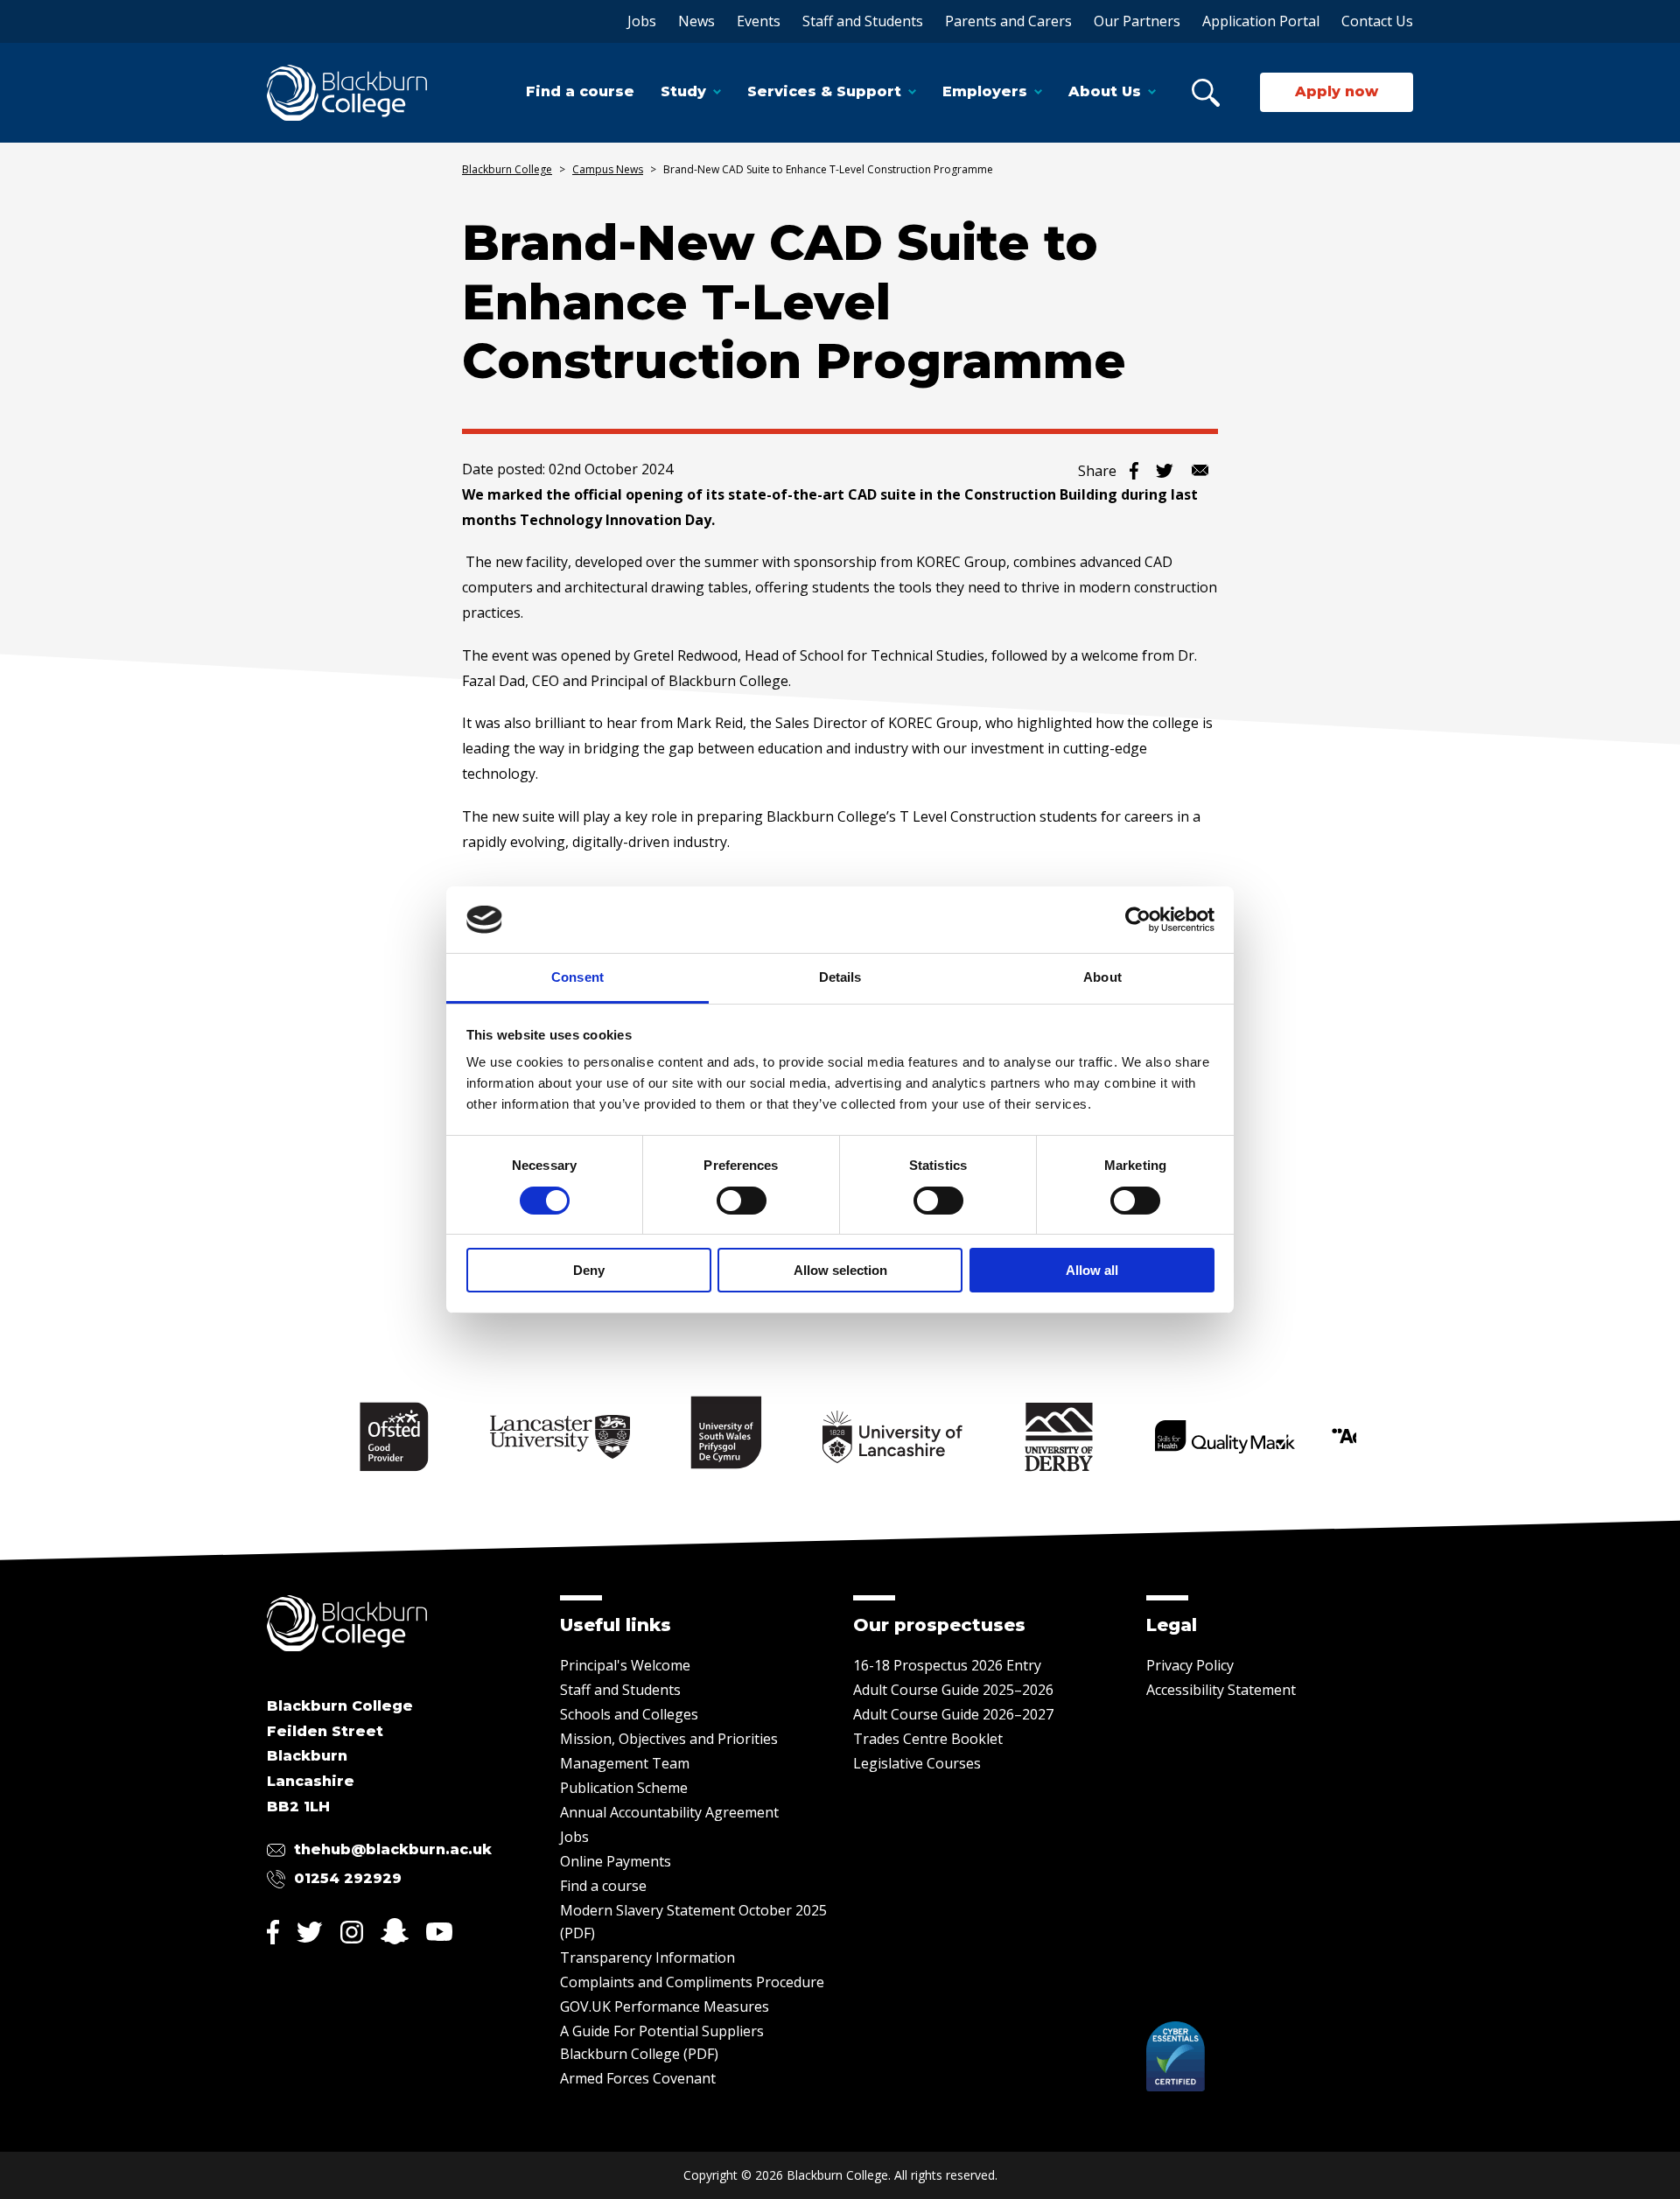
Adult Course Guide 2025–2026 (953, 1690)
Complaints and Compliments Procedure (692, 1982)
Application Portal (1261, 21)
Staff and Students (863, 21)
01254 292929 (348, 1878)
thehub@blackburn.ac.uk (393, 1849)
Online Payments (616, 1861)
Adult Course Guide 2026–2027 (953, 1714)
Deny (589, 1270)
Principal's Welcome (625, 1665)
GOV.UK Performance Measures (665, 2006)
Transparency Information (647, 1957)
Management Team (625, 1763)
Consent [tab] (577, 977)
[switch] (742, 1201)
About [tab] (1102, 977)
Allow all (1092, 1270)
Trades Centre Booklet (928, 1739)
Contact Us (1377, 21)
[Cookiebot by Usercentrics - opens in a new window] (1138, 920)
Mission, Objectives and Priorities (669, 1739)
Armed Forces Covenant (638, 2078)
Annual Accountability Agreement (669, 1812)
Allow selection (840, 1270)
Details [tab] (840, 977)
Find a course (580, 91)
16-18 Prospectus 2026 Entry (947, 1665)
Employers (985, 91)
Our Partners (1137, 21)
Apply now (1337, 91)
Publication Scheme (624, 1788)
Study (683, 91)
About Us (1105, 91)
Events (759, 21)
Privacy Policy (1190, 1665)
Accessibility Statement (1221, 1690)
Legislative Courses (917, 1763)
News (696, 21)
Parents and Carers (1008, 21)
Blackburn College (507, 169)
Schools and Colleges (629, 1714)
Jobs (642, 21)
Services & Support (824, 91)
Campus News (608, 169)
